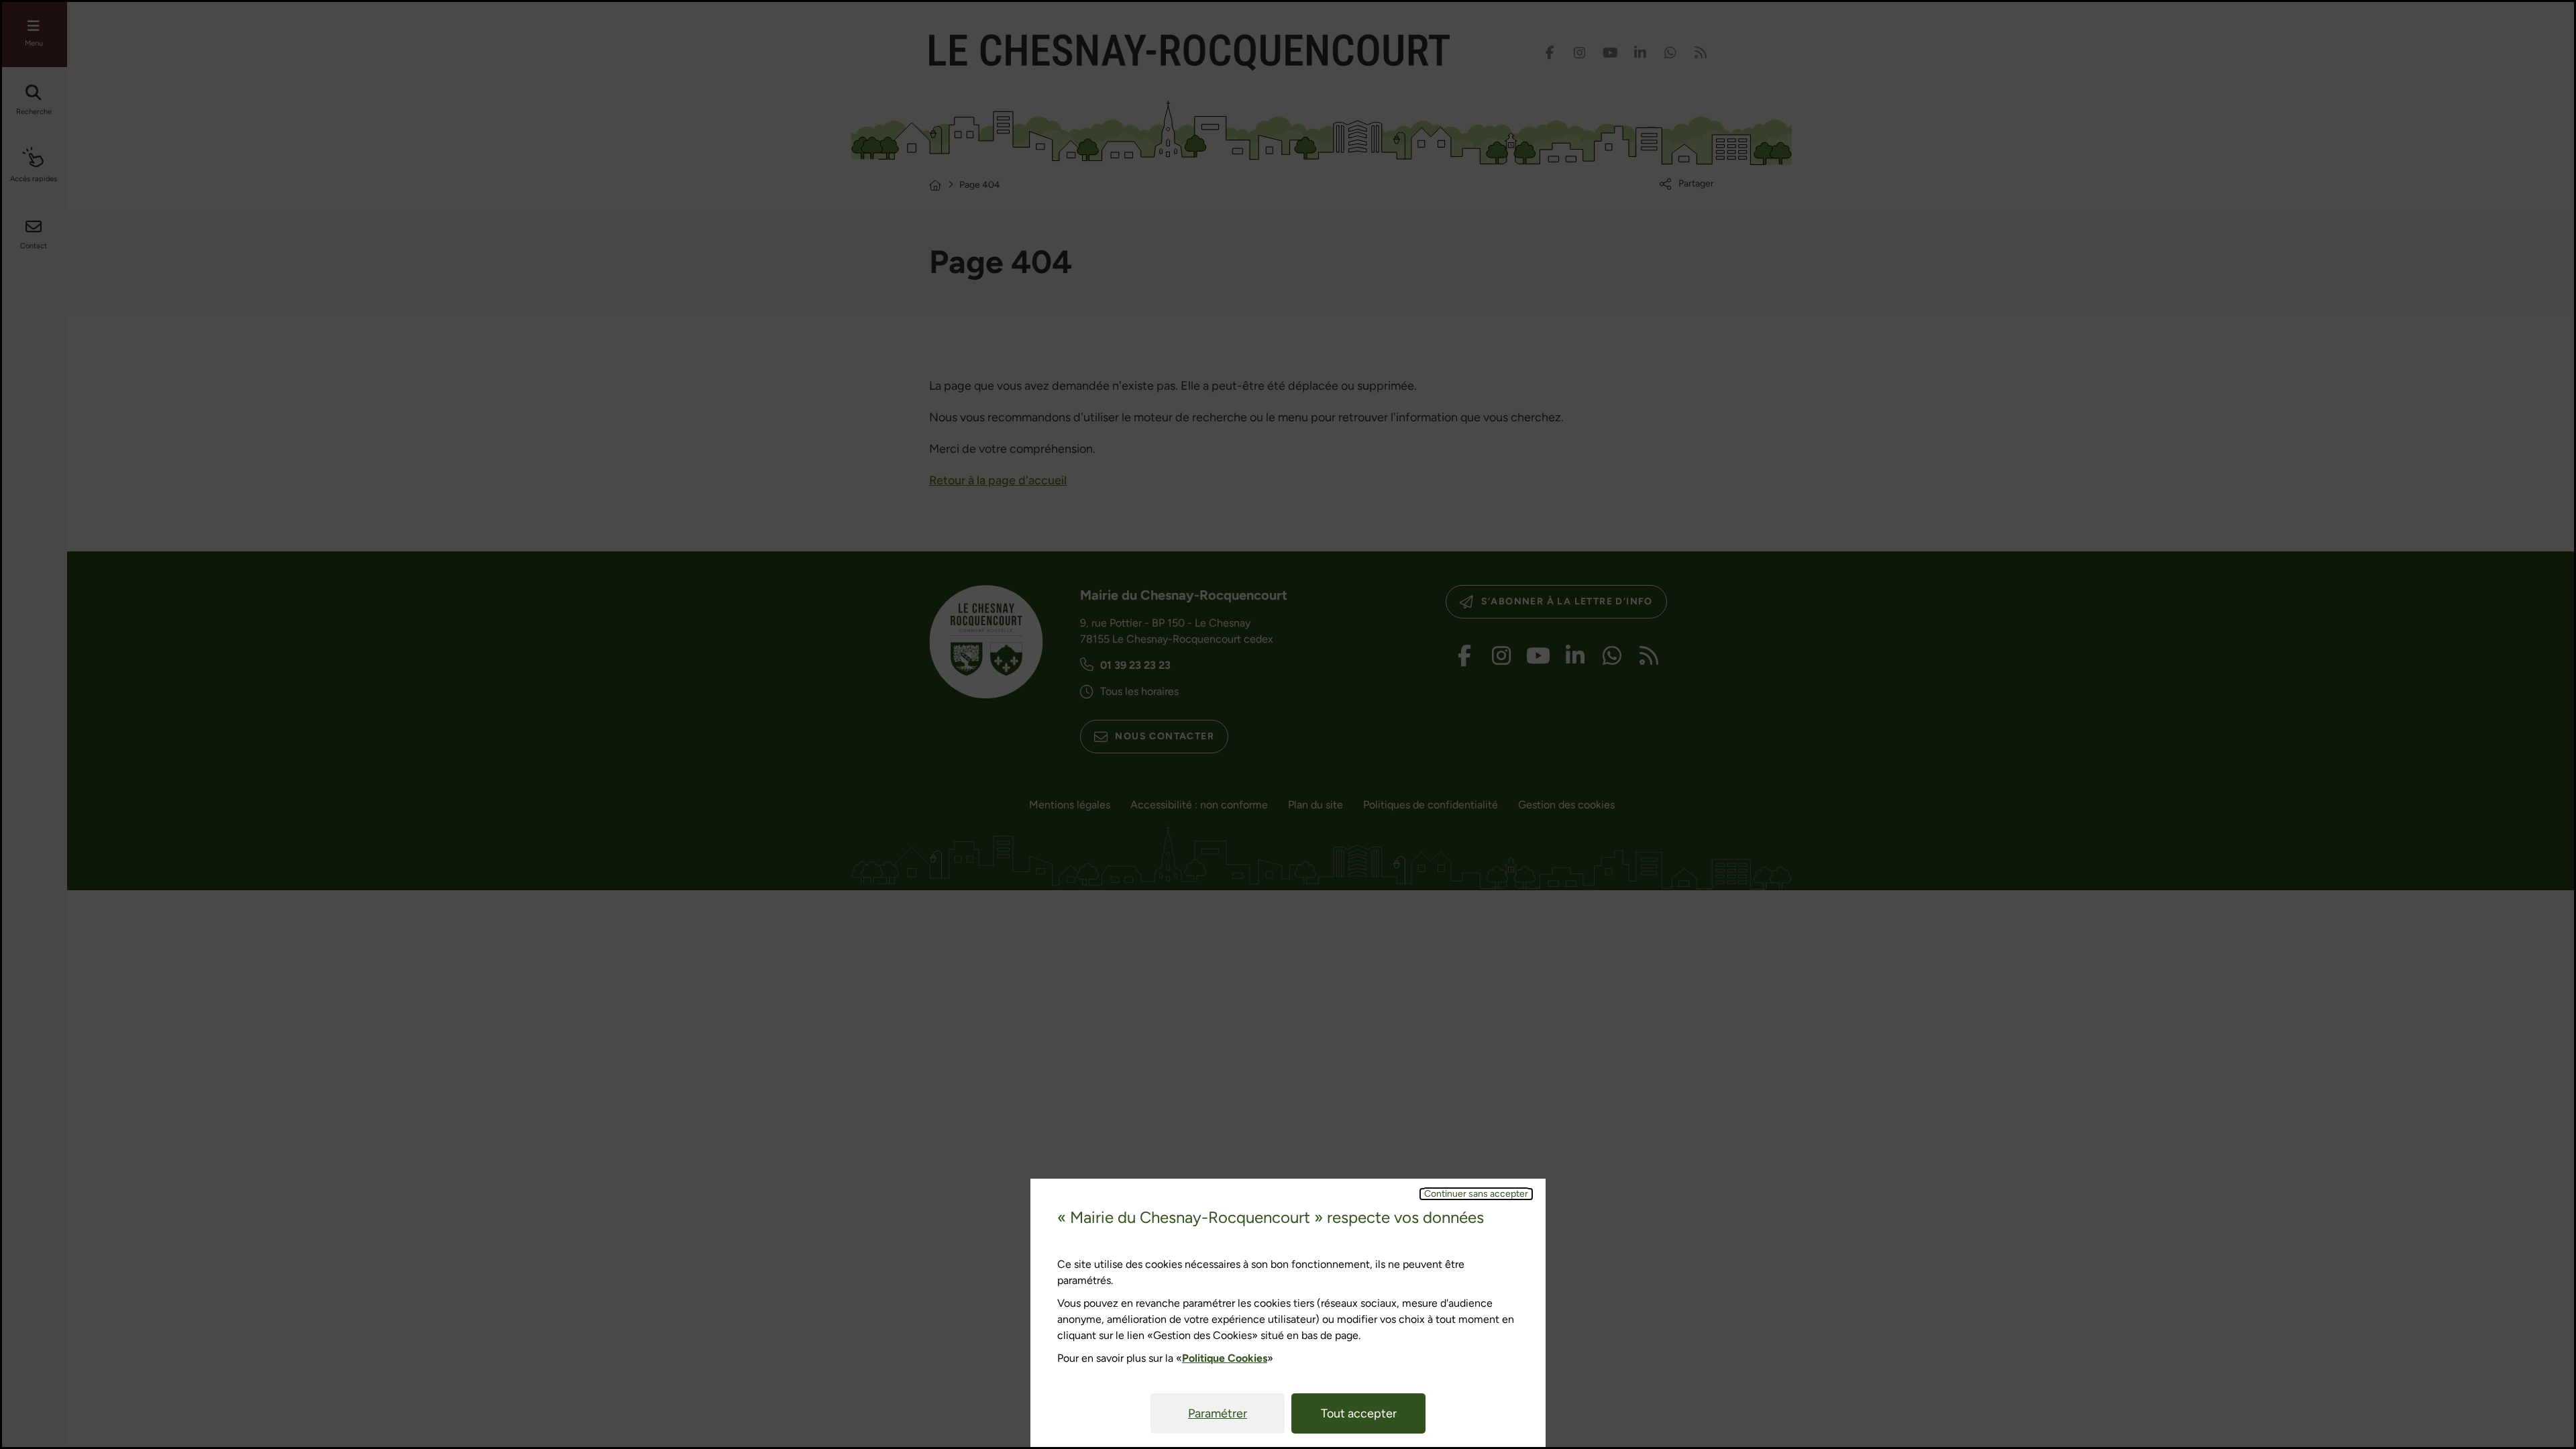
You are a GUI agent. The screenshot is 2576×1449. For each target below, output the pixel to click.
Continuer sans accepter (1476, 1194)
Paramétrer (1218, 1413)
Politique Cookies (1225, 1358)
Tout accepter (1359, 1413)
